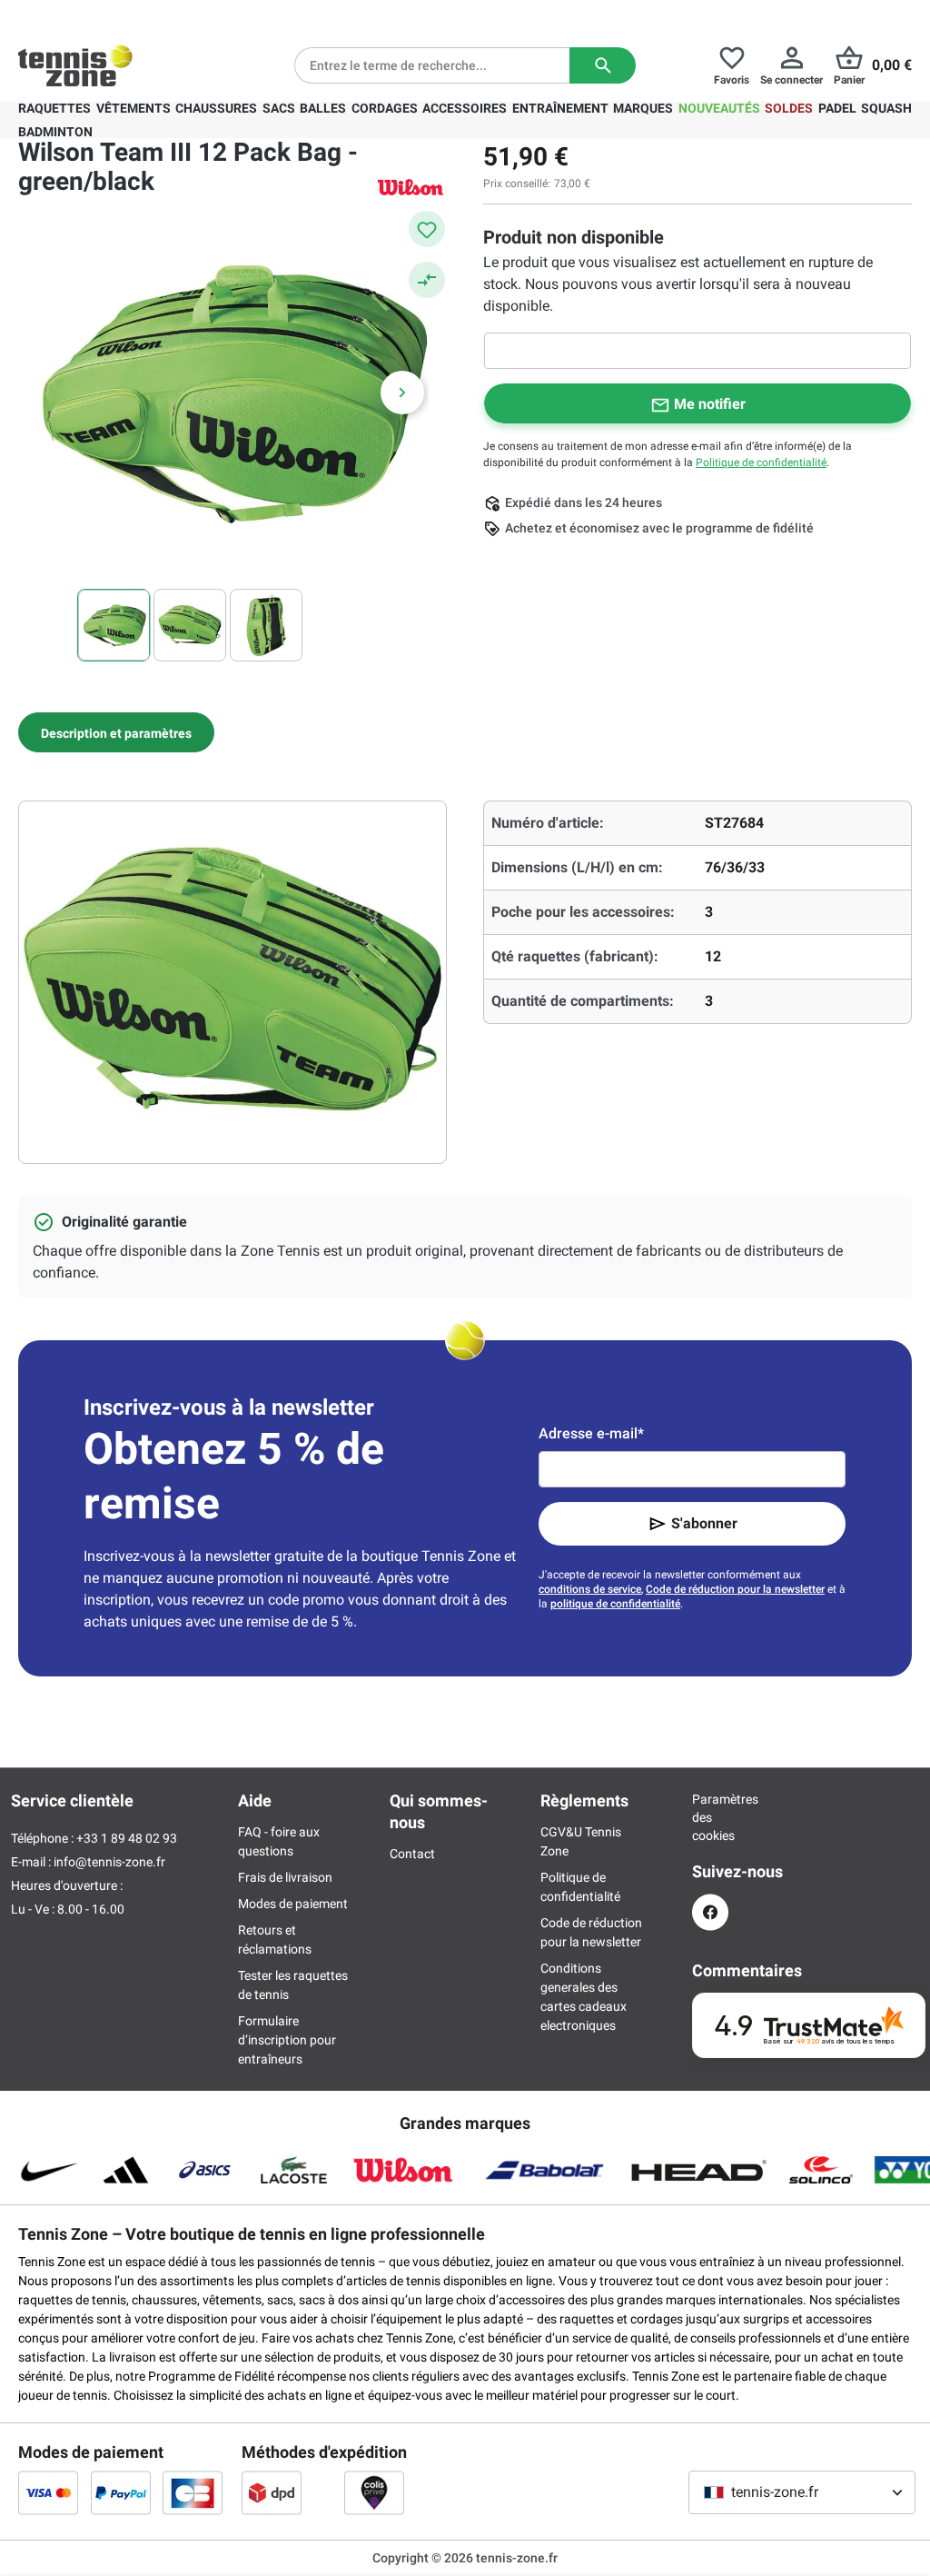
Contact (412, 1854)
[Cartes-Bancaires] (193, 2492)
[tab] (116, 732)
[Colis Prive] (374, 2492)
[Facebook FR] (710, 1912)
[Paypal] (121, 2492)
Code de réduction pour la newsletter (735, 1589)
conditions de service (590, 1589)
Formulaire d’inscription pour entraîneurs (287, 2040)
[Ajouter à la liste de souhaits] (427, 229)
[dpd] (272, 2492)
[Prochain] (402, 393)
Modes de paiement (293, 1904)
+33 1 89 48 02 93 (141, 15)
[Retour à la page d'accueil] (75, 65)
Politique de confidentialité (761, 462)
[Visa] (48, 2492)
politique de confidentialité (615, 1604)
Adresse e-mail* (591, 1433)
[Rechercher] (603, 65)
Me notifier (710, 404)
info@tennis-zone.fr (109, 1862)
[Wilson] (411, 187)
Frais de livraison (285, 1877)
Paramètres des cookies (710, 1817)
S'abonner (704, 1523)
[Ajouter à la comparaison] (427, 280)
